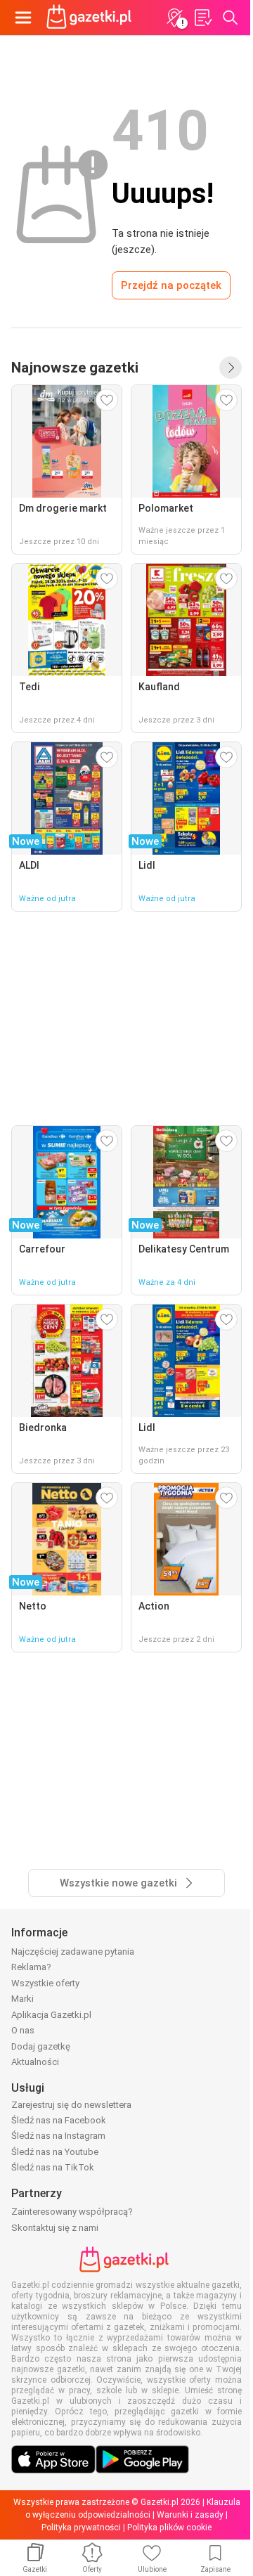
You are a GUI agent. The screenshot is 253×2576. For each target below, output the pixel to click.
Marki (22, 1999)
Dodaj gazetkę (41, 2046)
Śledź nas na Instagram (58, 2136)
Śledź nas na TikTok (53, 2167)
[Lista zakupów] (202, 18)
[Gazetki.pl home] (91, 18)
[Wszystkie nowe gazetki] (231, 368)
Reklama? (31, 1967)
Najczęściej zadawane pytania (73, 1952)
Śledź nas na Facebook (59, 2120)
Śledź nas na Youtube (55, 2152)
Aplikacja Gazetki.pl (51, 2015)
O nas (23, 2030)
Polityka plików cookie (169, 2528)
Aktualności (35, 2062)
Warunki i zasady (190, 2515)
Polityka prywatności (81, 2528)
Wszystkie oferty (45, 1983)
